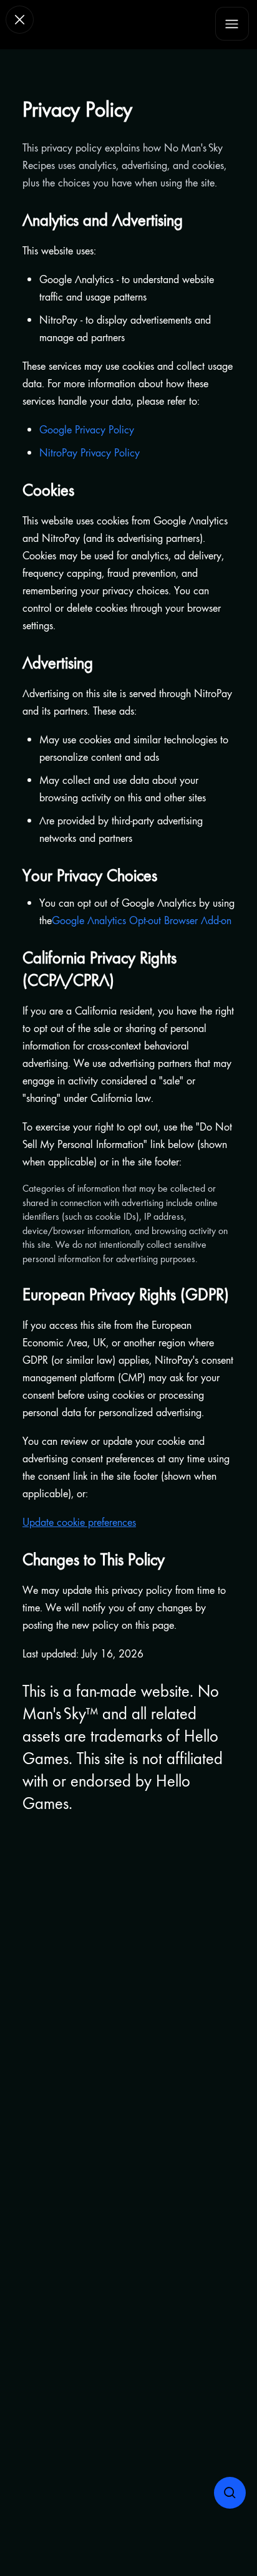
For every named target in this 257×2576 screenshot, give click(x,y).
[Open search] (230, 2493)
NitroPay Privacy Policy (90, 452)
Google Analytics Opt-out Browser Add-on (142, 920)
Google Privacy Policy (87, 429)
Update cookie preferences (79, 1522)
